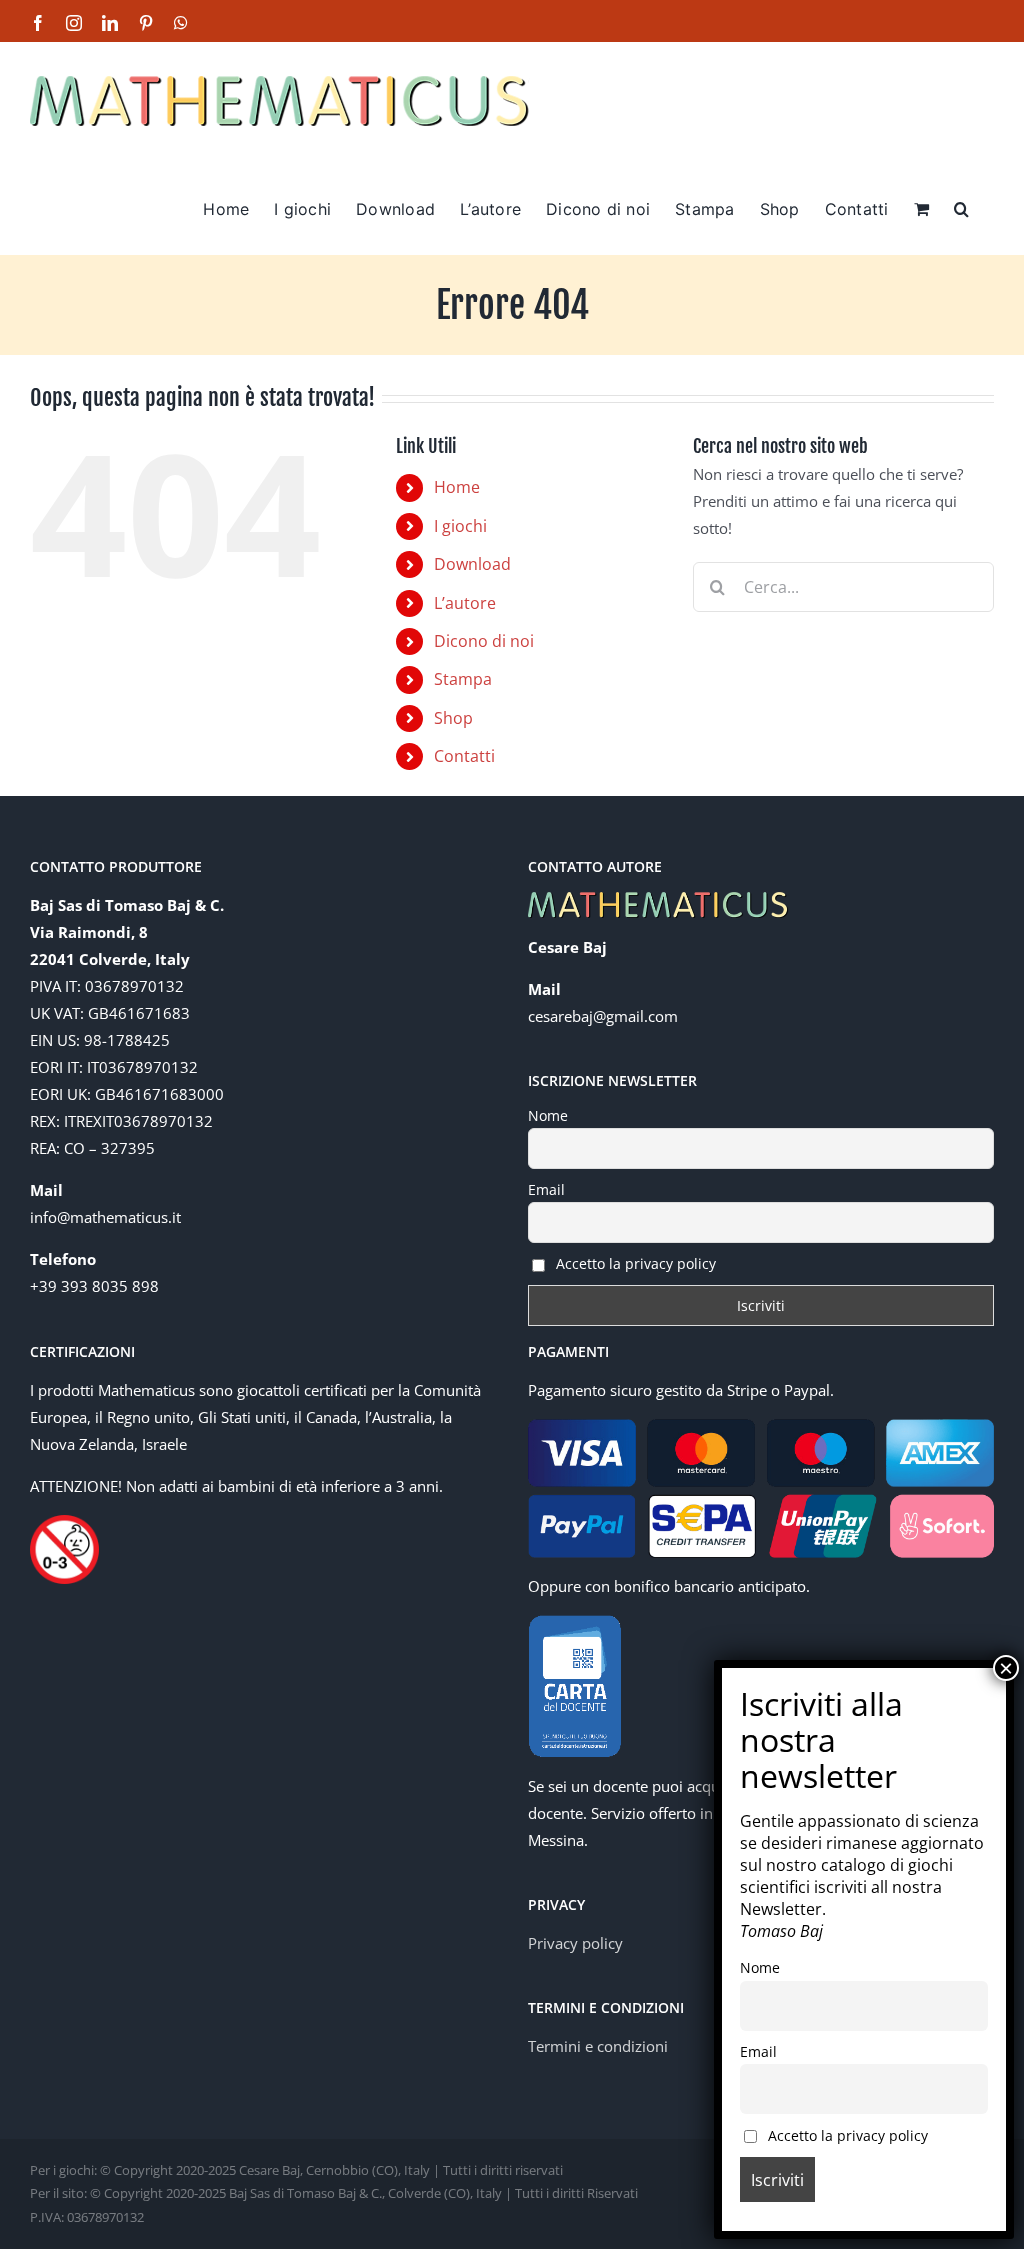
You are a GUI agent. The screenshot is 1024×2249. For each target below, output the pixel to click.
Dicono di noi (484, 641)
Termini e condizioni (598, 2046)
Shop (453, 718)
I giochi (460, 526)
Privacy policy (575, 1943)
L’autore (465, 603)
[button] (961, 207)
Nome (548, 1115)
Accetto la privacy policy (634, 1263)
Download (472, 564)
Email (546, 1189)
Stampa (463, 679)
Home (457, 487)
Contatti (464, 756)
